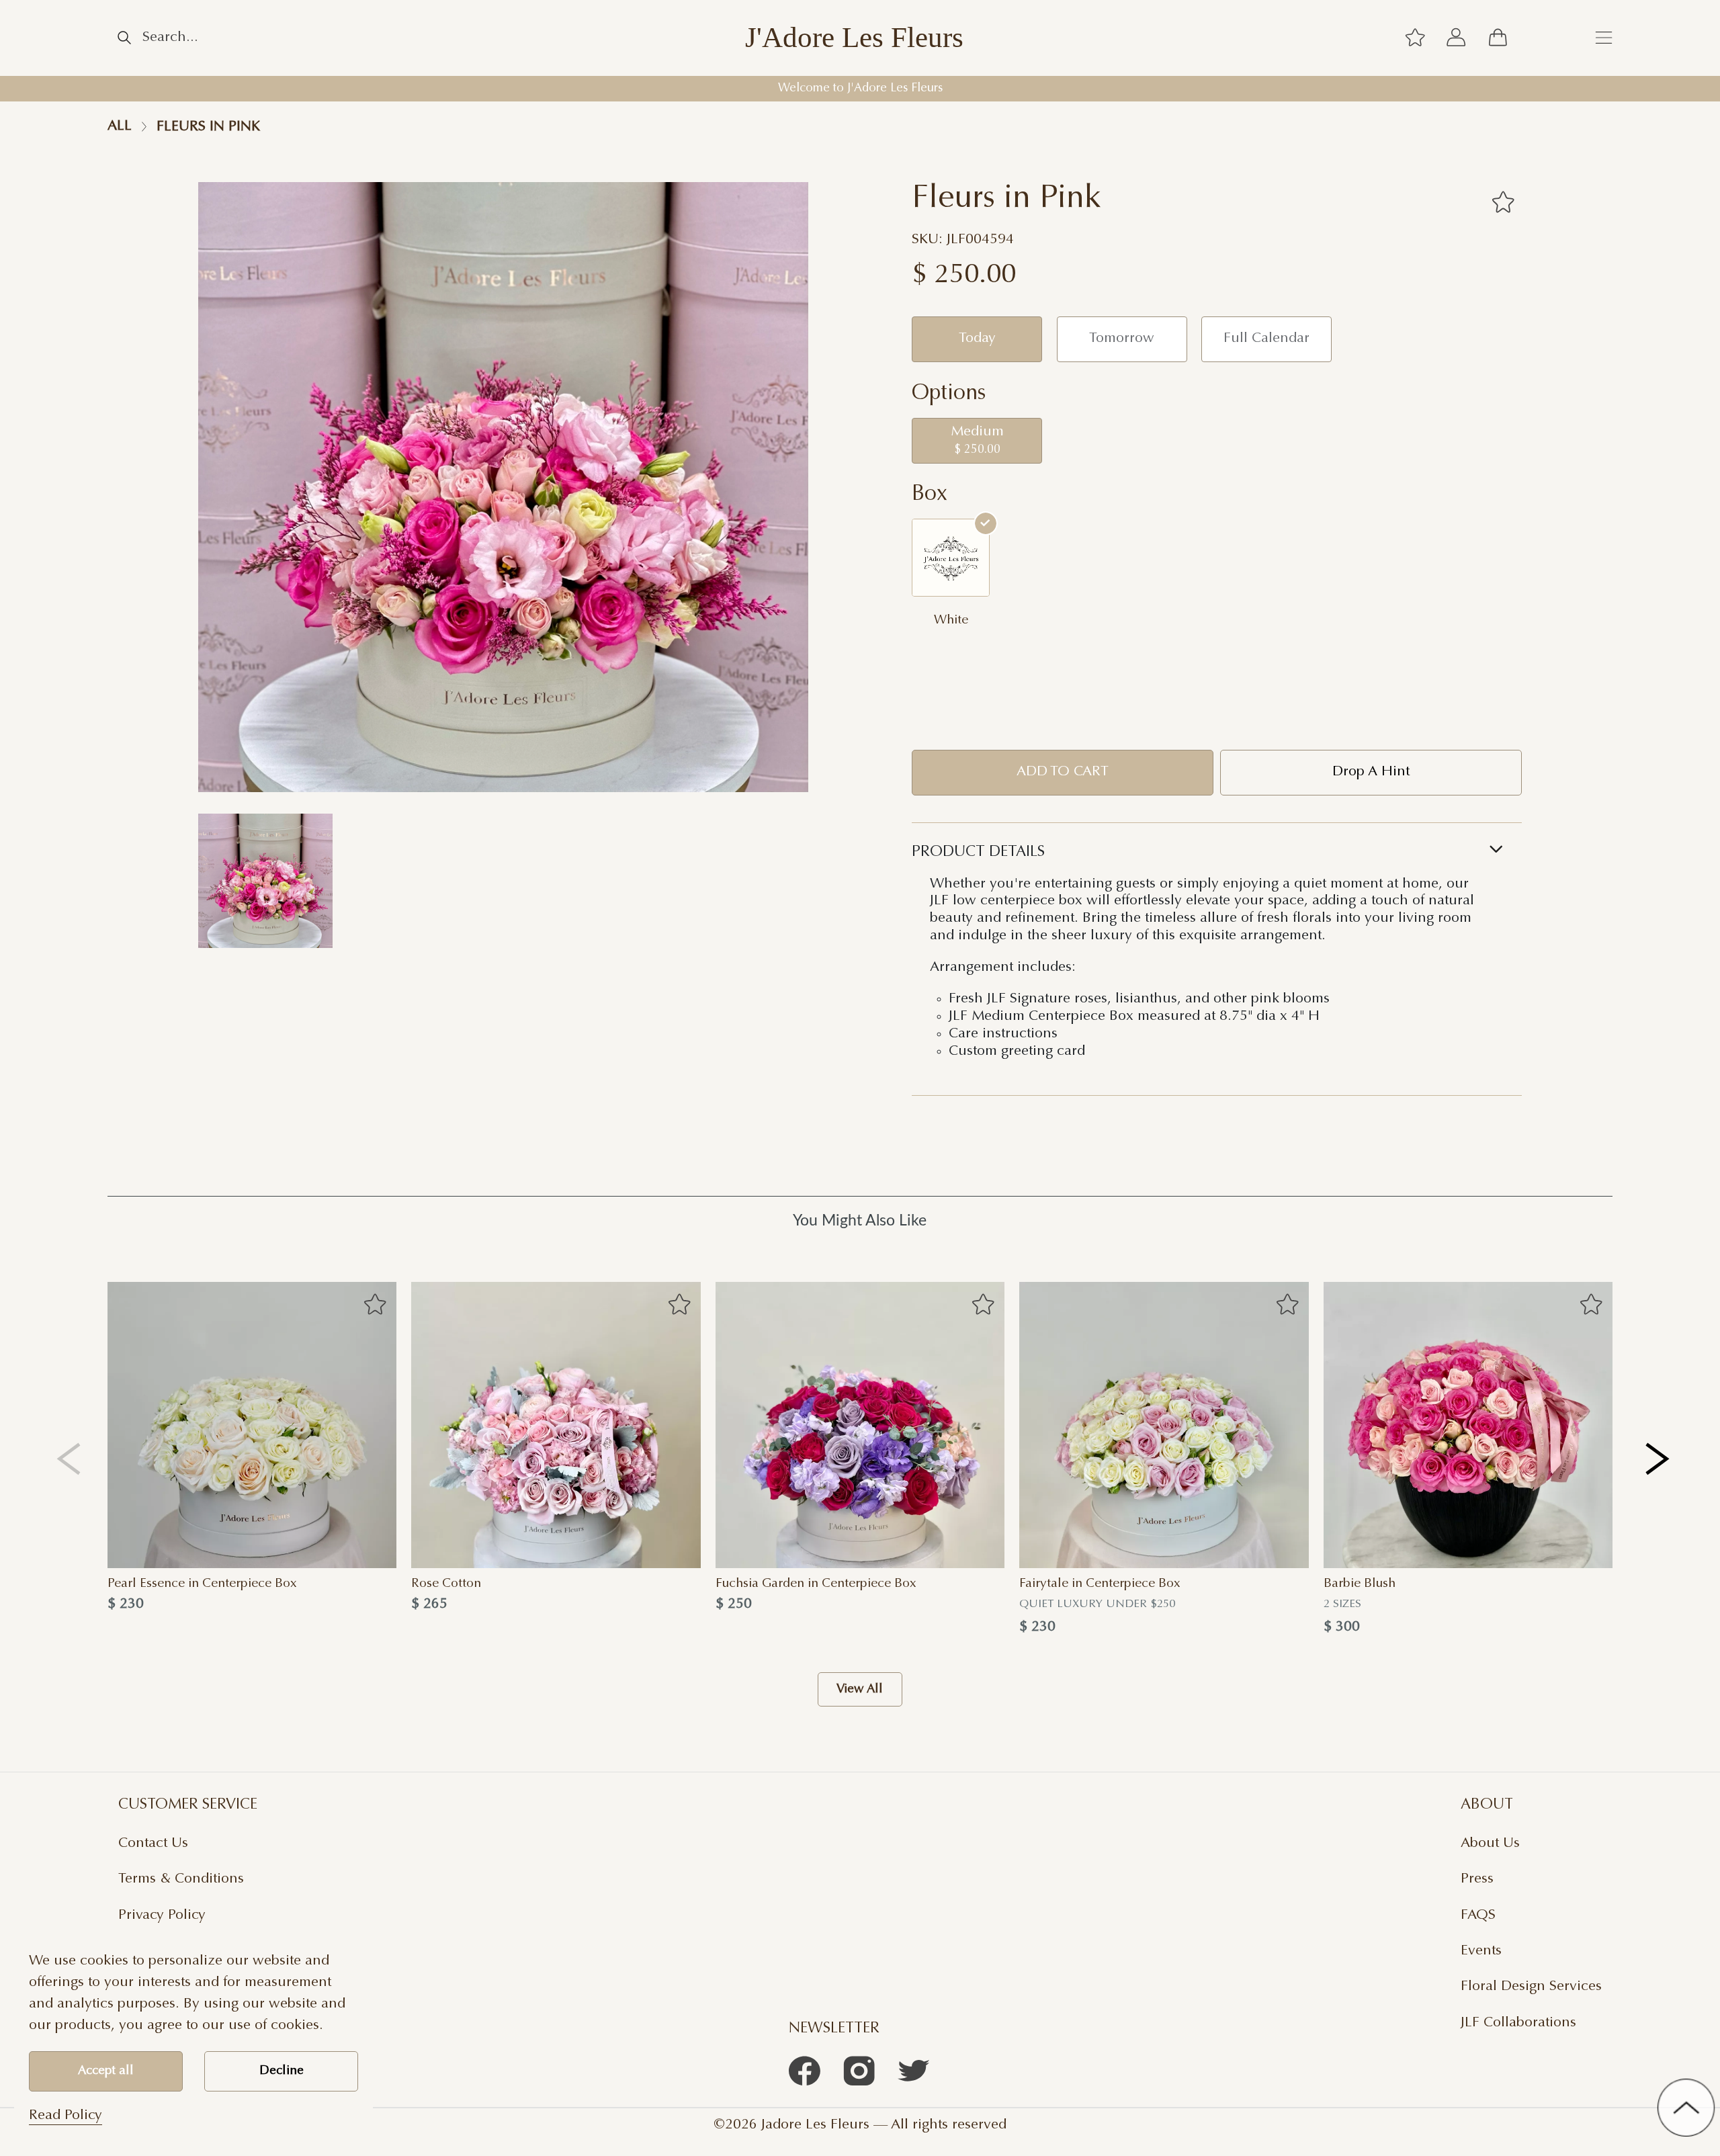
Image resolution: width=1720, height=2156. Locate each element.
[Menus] (1604, 38)
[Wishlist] (1415, 38)
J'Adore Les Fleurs (854, 38)
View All (860, 1689)
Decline (282, 2071)
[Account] (1457, 38)
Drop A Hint (1371, 772)
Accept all (106, 2071)
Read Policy (66, 2116)
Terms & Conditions (181, 1879)
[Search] (124, 38)
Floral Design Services (1531, 1987)
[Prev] (69, 1459)
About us (1490, 1844)
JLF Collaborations (1518, 2023)
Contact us (153, 1844)
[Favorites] (1503, 202)
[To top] (1686, 2107)
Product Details (978, 852)
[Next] (1659, 1459)
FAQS (1478, 1915)
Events (1481, 1951)
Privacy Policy (162, 1915)
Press (1477, 1879)
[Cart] (1498, 38)
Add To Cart (1063, 772)
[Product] (252, 1425)
